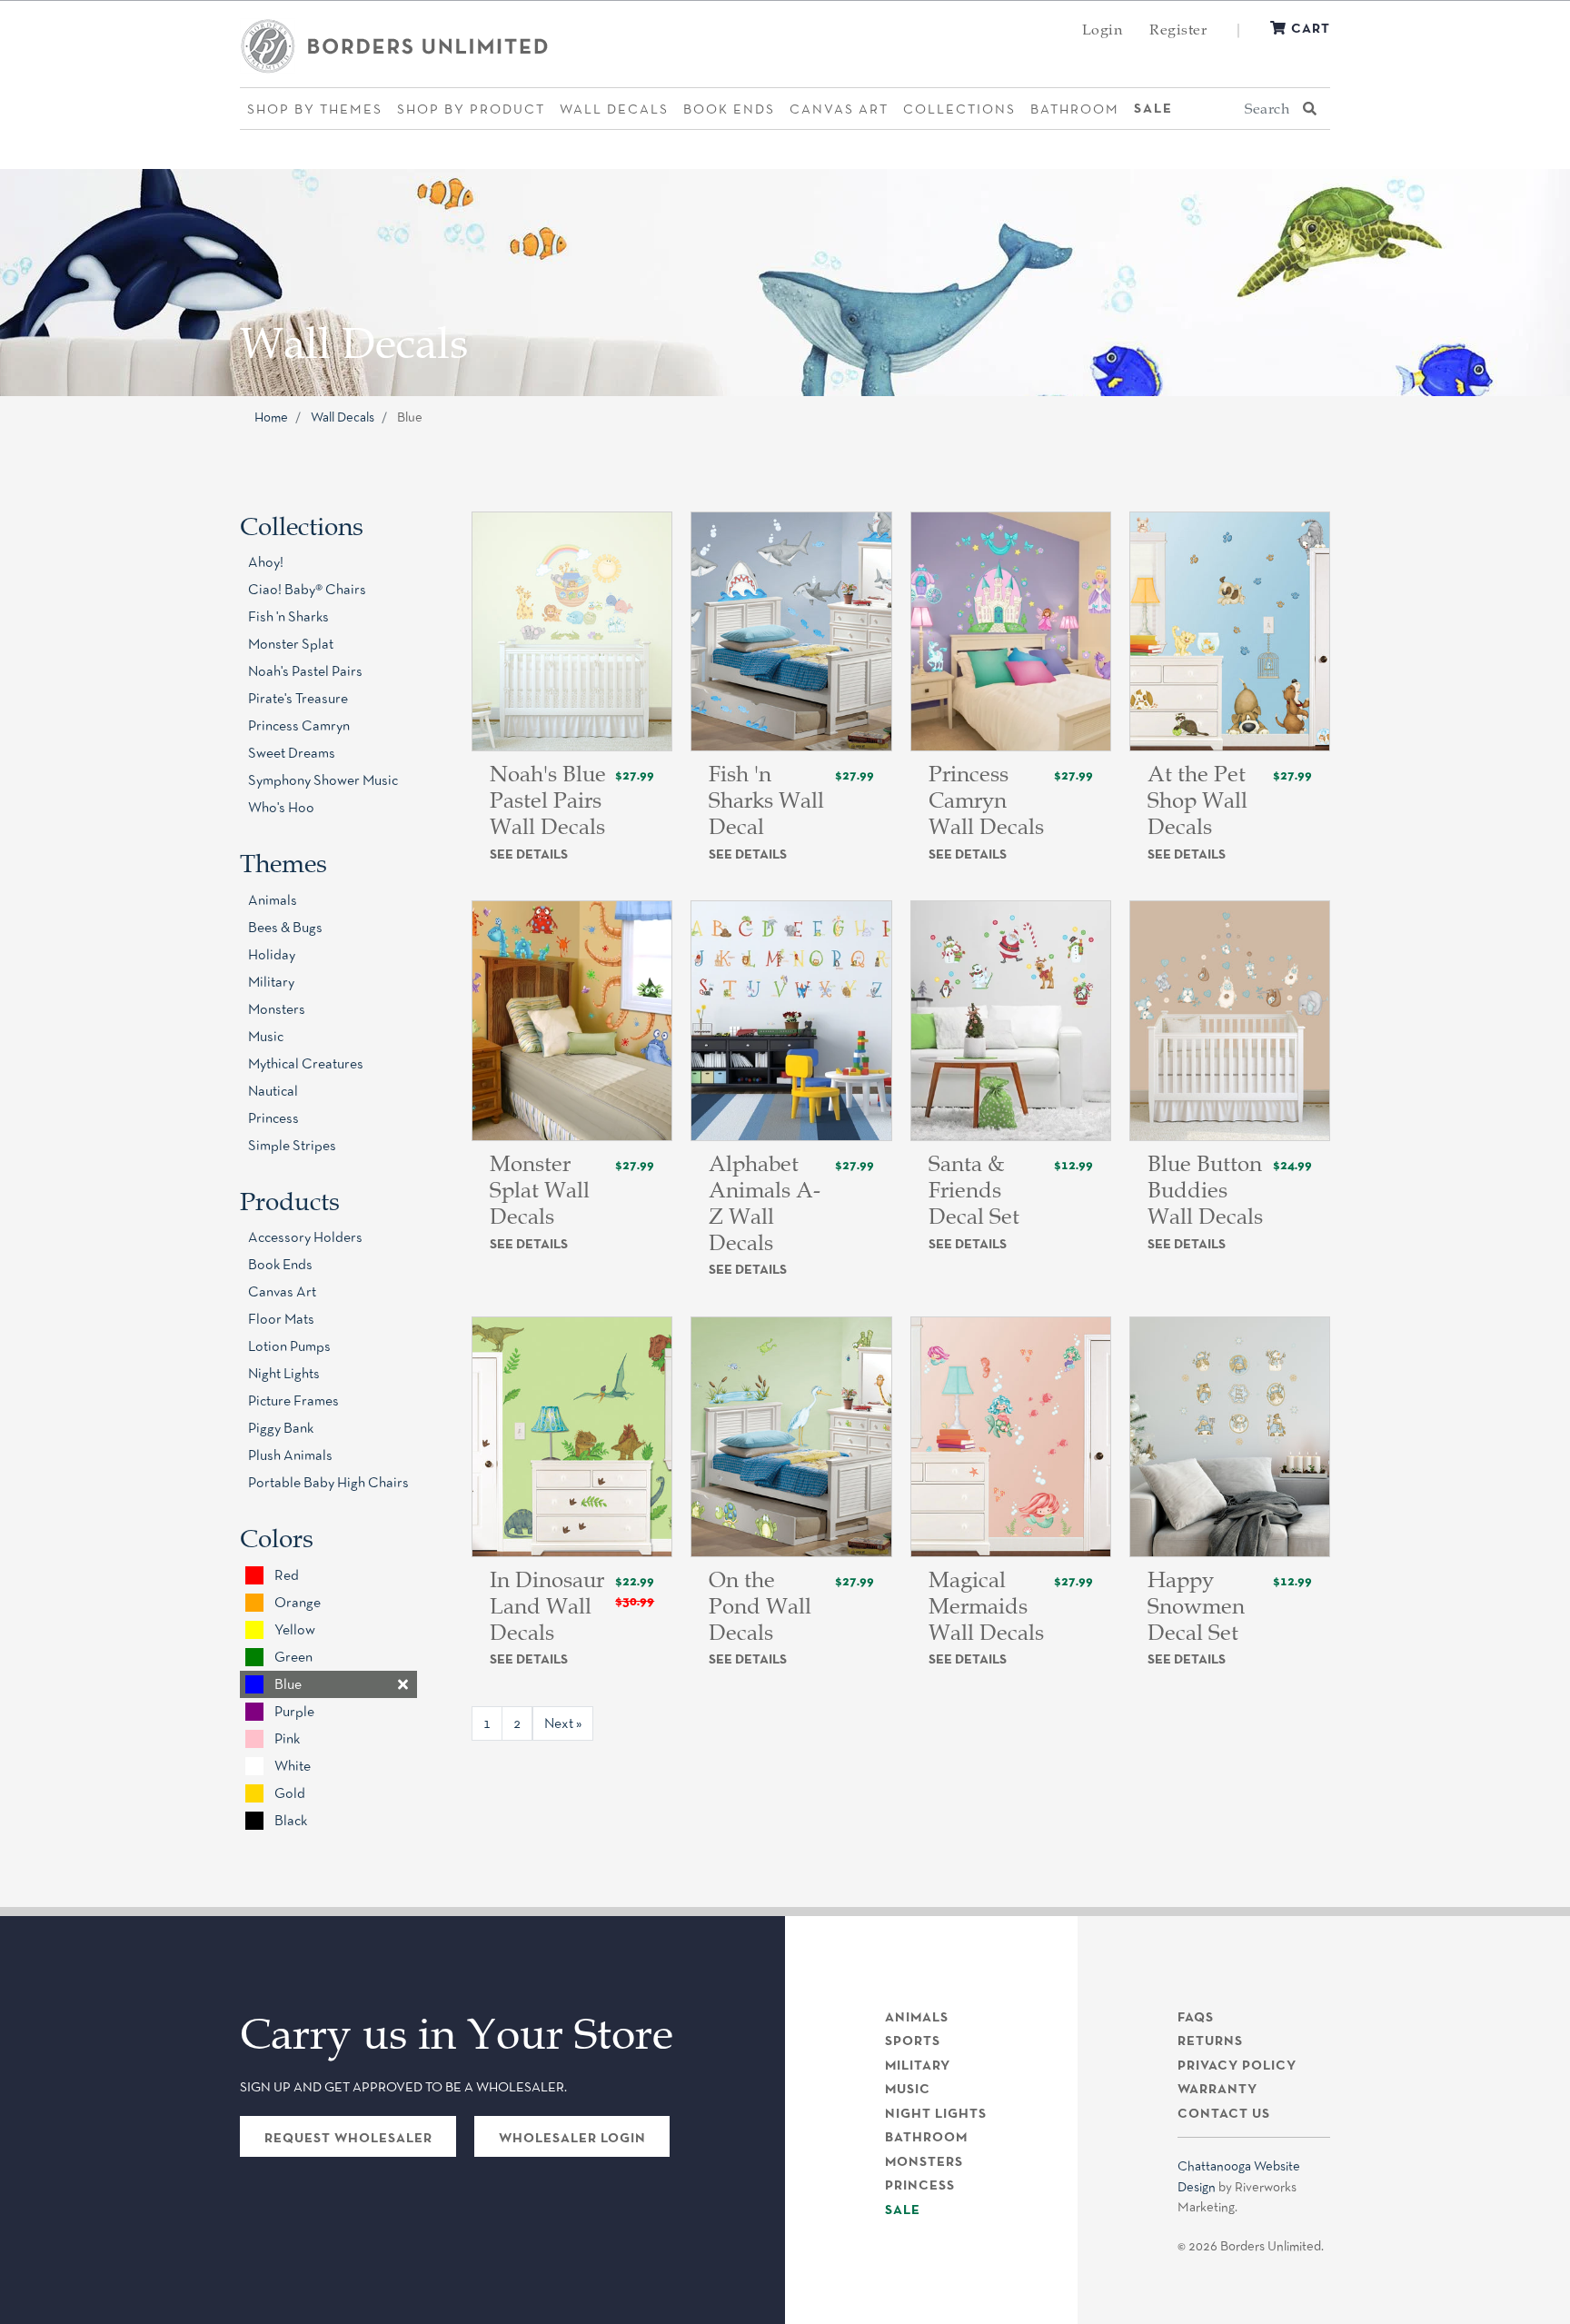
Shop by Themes (315, 109)
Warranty (1217, 2089)
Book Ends (729, 109)
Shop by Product (471, 109)
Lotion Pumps (289, 1346)
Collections (959, 109)
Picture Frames (293, 1400)
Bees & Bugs (285, 927)
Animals (273, 900)
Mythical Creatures (306, 1063)
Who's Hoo (281, 807)
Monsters (277, 1009)
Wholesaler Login (572, 2138)
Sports (913, 2041)
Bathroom (1075, 109)
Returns (1210, 2041)
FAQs (1196, 2017)
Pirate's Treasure (298, 698)
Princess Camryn (299, 725)
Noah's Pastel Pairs (305, 671)
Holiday (272, 954)
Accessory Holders (305, 1237)
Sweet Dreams (292, 753)
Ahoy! (266, 562)
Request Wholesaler (348, 2138)
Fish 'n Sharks (288, 616)
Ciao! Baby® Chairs (307, 589)
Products (290, 1201)
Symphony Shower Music (323, 780)
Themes (283, 863)
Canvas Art (839, 109)
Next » (563, 1723)
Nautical (273, 1091)
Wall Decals (614, 109)
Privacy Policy (1237, 2065)
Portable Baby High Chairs (328, 1482)
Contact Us (1224, 2113)
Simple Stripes (292, 1145)
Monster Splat (291, 644)
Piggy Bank (281, 1428)
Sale (1153, 108)
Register (1178, 29)
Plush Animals (290, 1455)
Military (271, 982)
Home (271, 417)
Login (1103, 29)
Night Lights (284, 1373)
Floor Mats (281, 1319)
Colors (277, 1538)
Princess (273, 1118)
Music (266, 1036)
